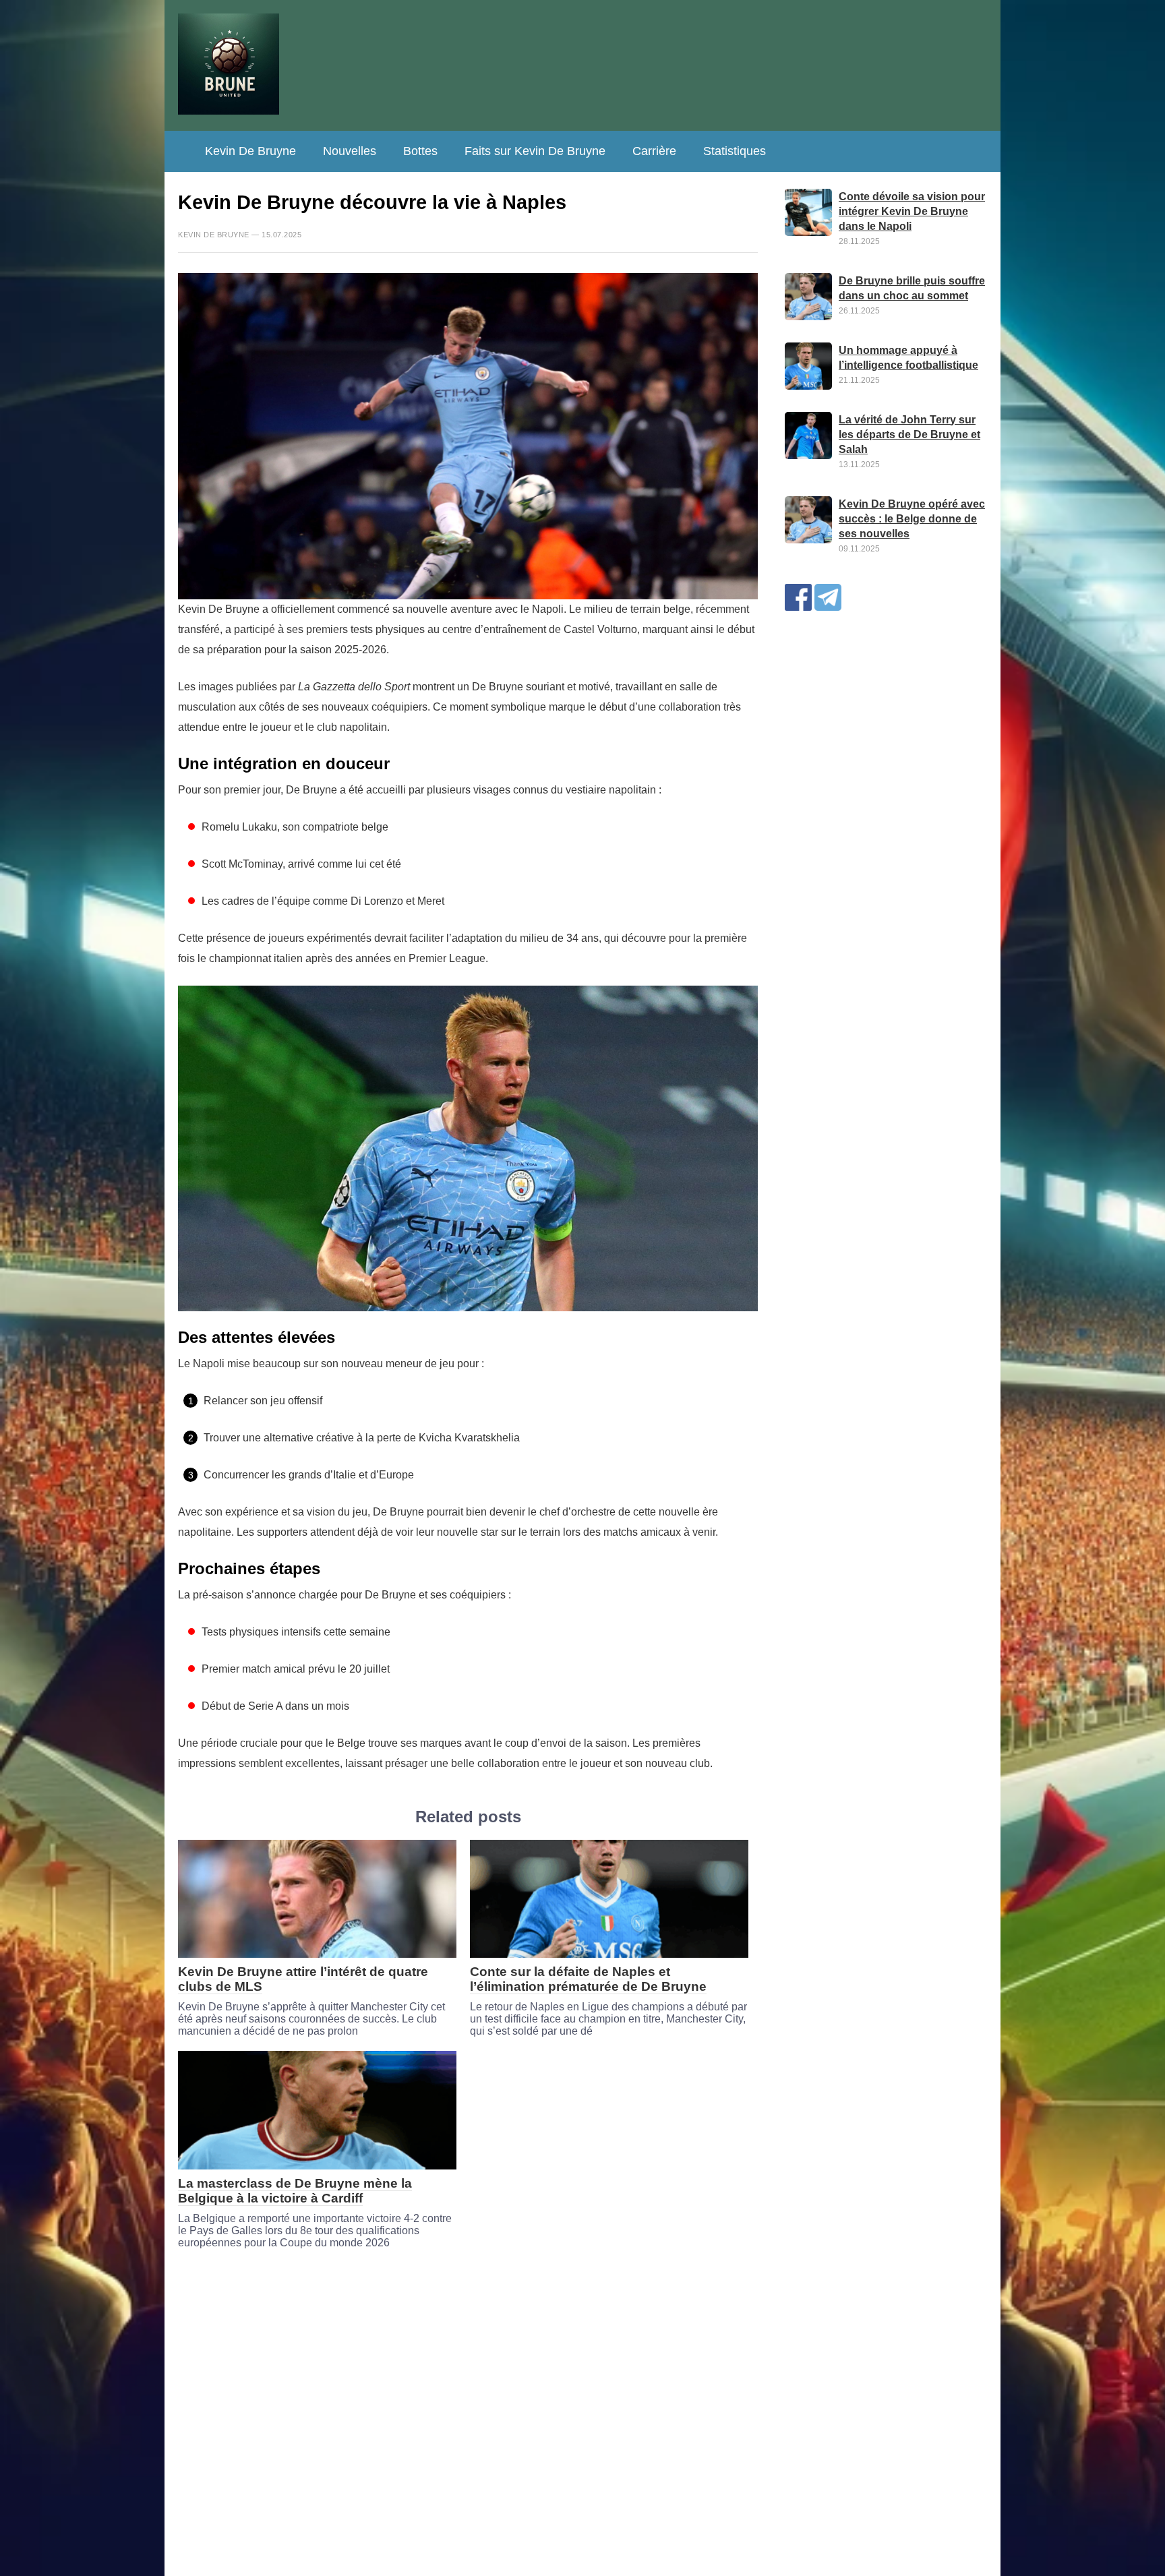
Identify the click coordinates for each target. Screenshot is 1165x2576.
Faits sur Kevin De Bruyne (535, 151)
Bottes (420, 151)
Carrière (654, 151)
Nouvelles (350, 151)
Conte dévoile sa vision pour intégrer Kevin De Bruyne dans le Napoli (912, 211)
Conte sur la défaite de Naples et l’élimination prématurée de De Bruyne (588, 1979)
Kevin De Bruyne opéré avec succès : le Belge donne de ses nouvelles (912, 519)
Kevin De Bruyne (250, 151)
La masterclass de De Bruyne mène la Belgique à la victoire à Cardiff (295, 2191)
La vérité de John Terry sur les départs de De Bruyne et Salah (909, 435)
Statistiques (735, 151)
